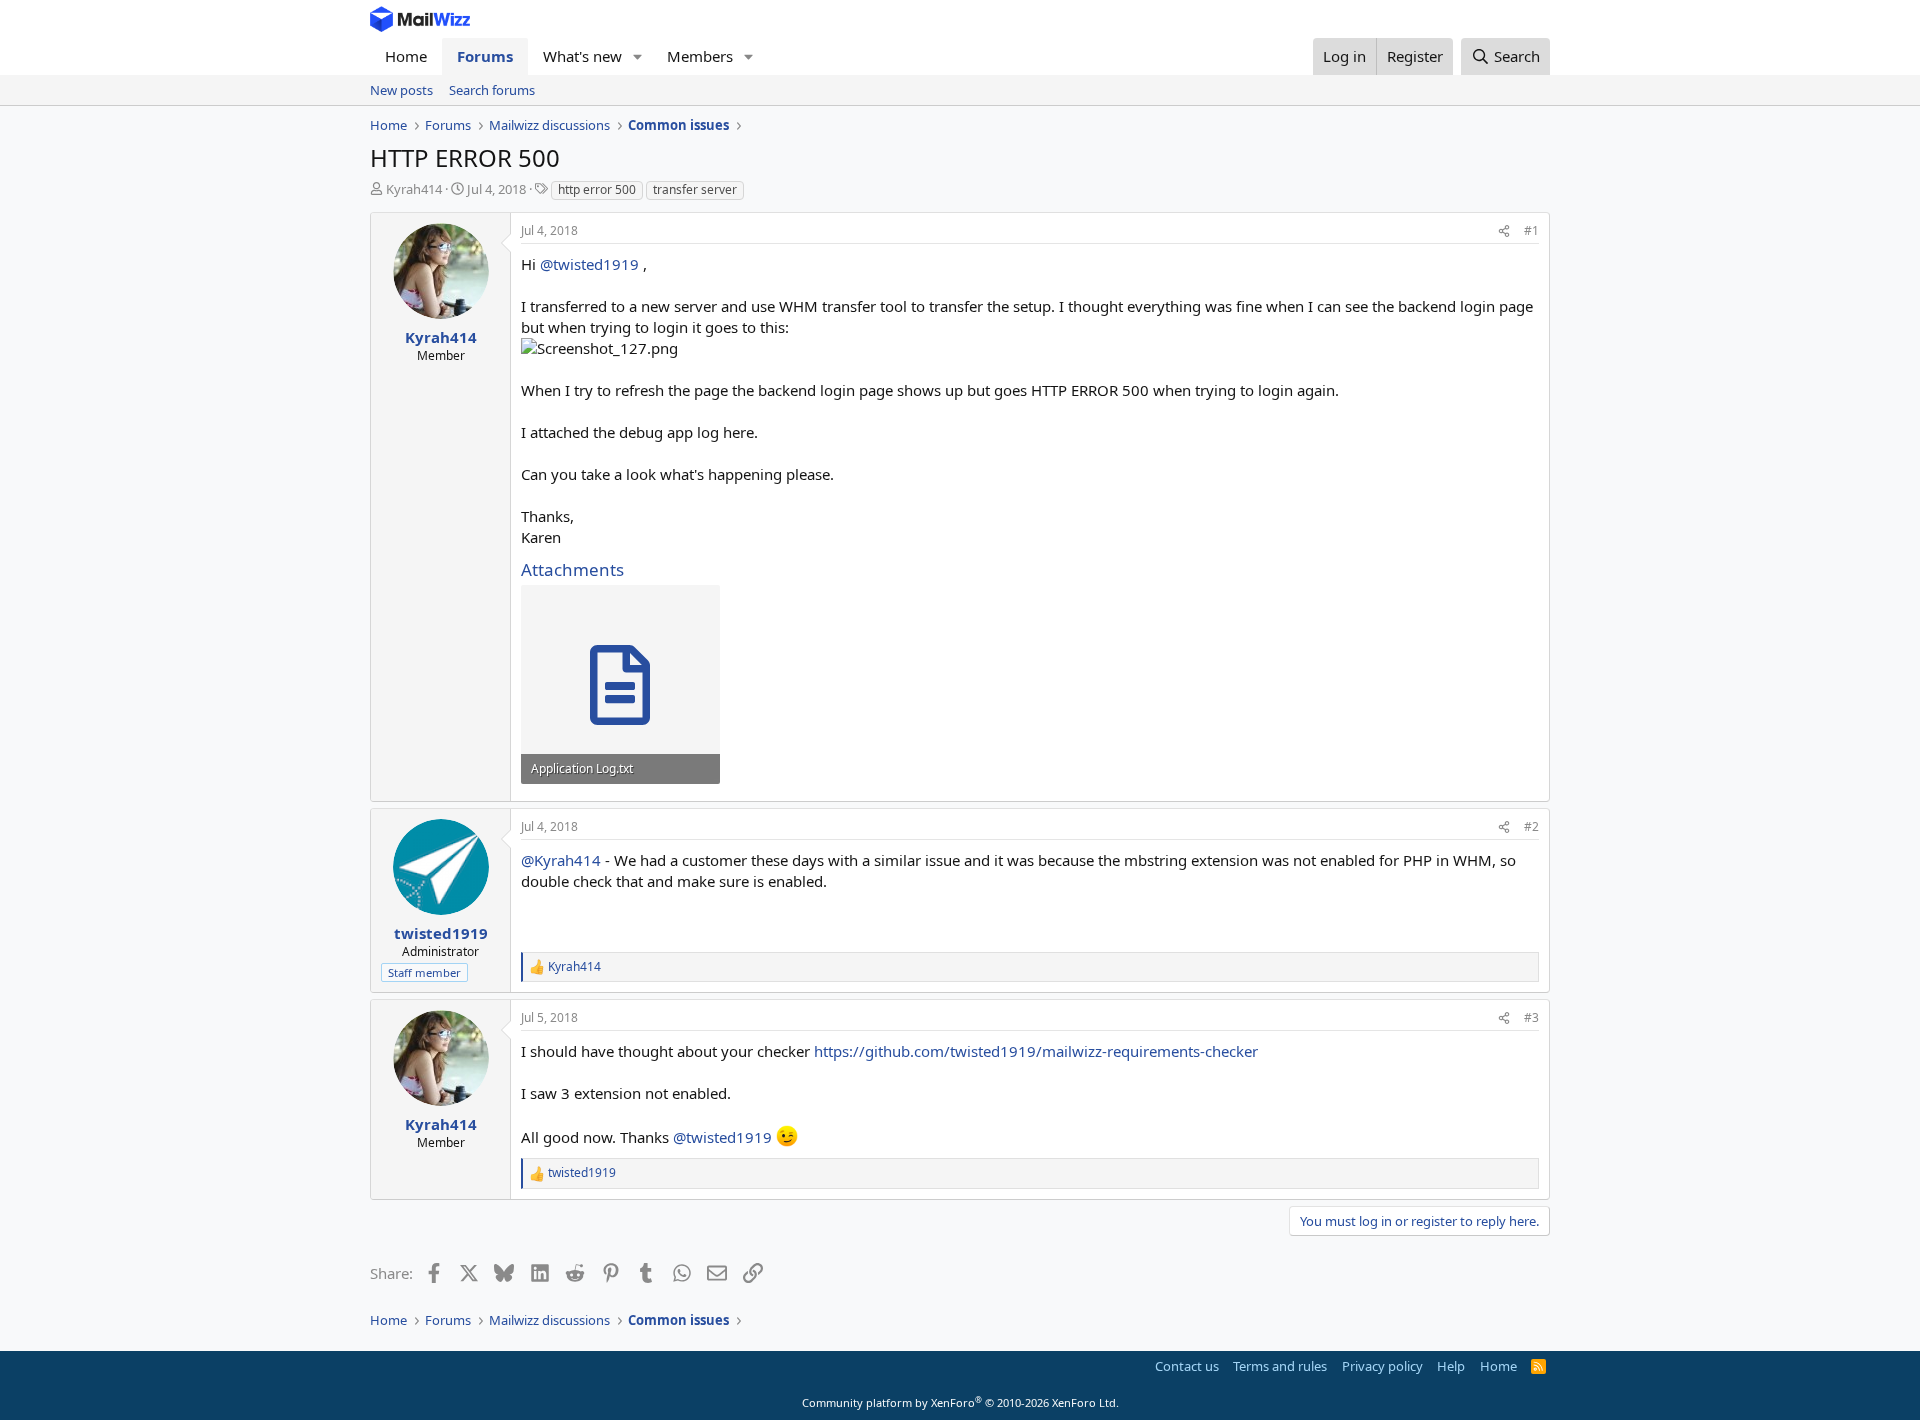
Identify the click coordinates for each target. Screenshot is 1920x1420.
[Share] (1504, 231)
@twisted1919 (589, 264)
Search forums (492, 90)
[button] (638, 56)
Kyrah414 (414, 189)
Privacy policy (1382, 1366)
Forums (485, 56)
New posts (401, 90)
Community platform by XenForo (960, 1402)
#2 (1531, 826)
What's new (582, 56)
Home (406, 56)
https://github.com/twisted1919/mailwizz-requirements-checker (1036, 1051)
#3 (1531, 1017)
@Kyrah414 (561, 860)
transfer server (695, 189)
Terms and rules (1280, 1366)
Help (1451, 1366)
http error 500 (597, 189)
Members (700, 56)
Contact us (1187, 1366)
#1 (1531, 230)
